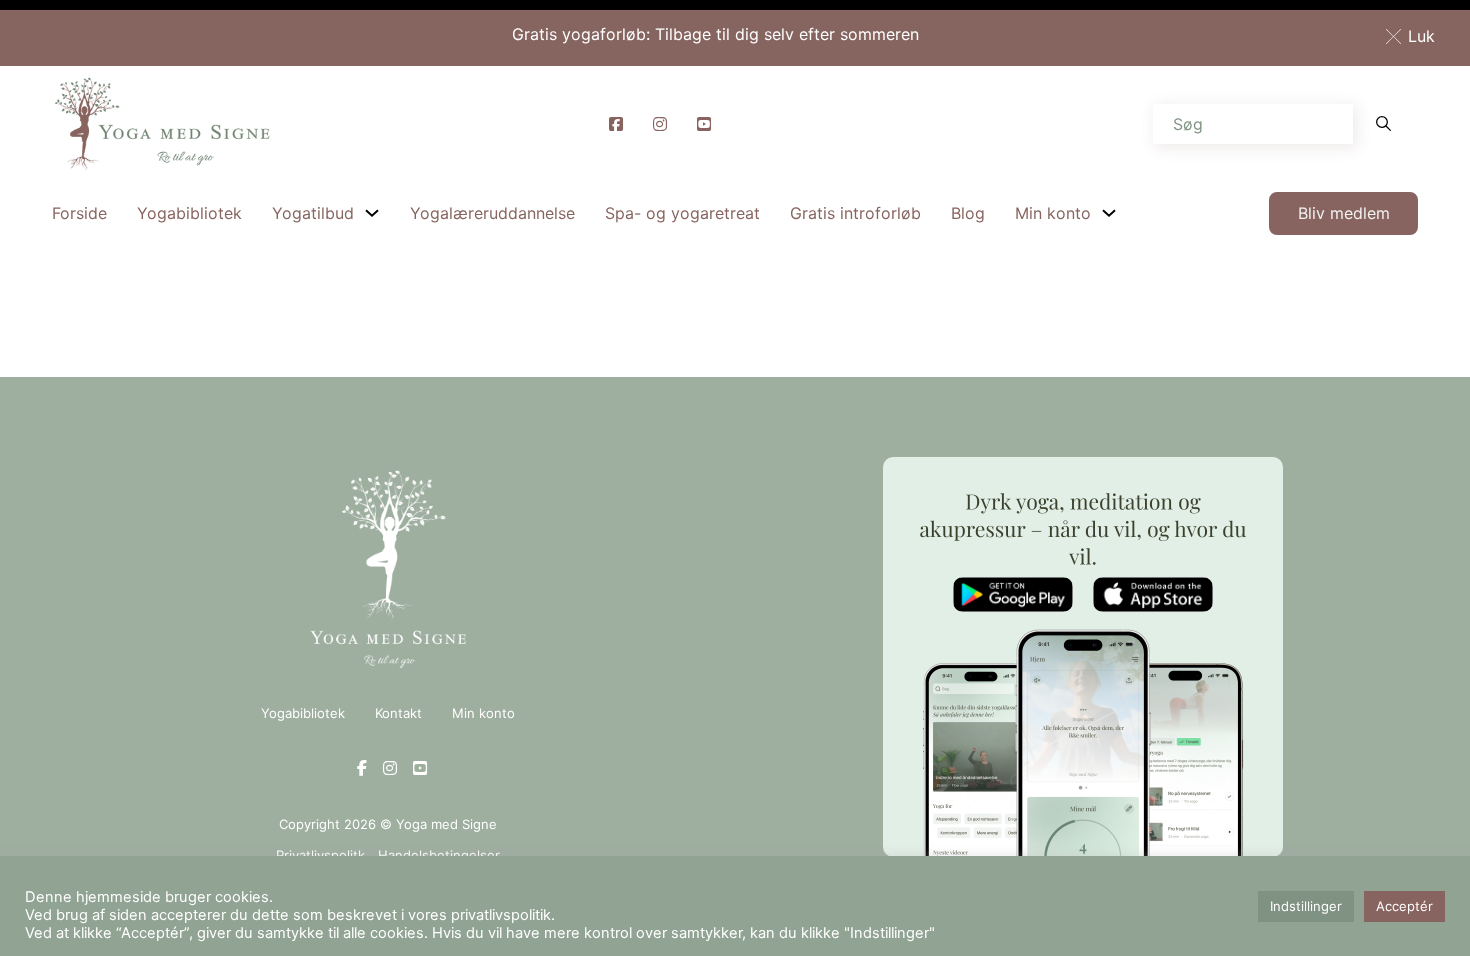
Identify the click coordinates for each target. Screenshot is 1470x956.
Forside (79, 213)
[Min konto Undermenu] (1109, 213)
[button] (1414, 36)
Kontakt (398, 713)
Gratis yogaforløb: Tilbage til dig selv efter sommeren (715, 34)
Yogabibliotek (189, 213)
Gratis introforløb (855, 213)
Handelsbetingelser (439, 855)
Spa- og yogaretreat (682, 213)
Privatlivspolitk (320, 855)
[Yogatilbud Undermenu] (372, 213)
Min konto (1053, 213)
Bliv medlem (1344, 213)
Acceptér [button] (1404, 906)
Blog (968, 213)
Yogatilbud (313, 213)
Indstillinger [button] (1306, 906)
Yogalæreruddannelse (492, 213)
